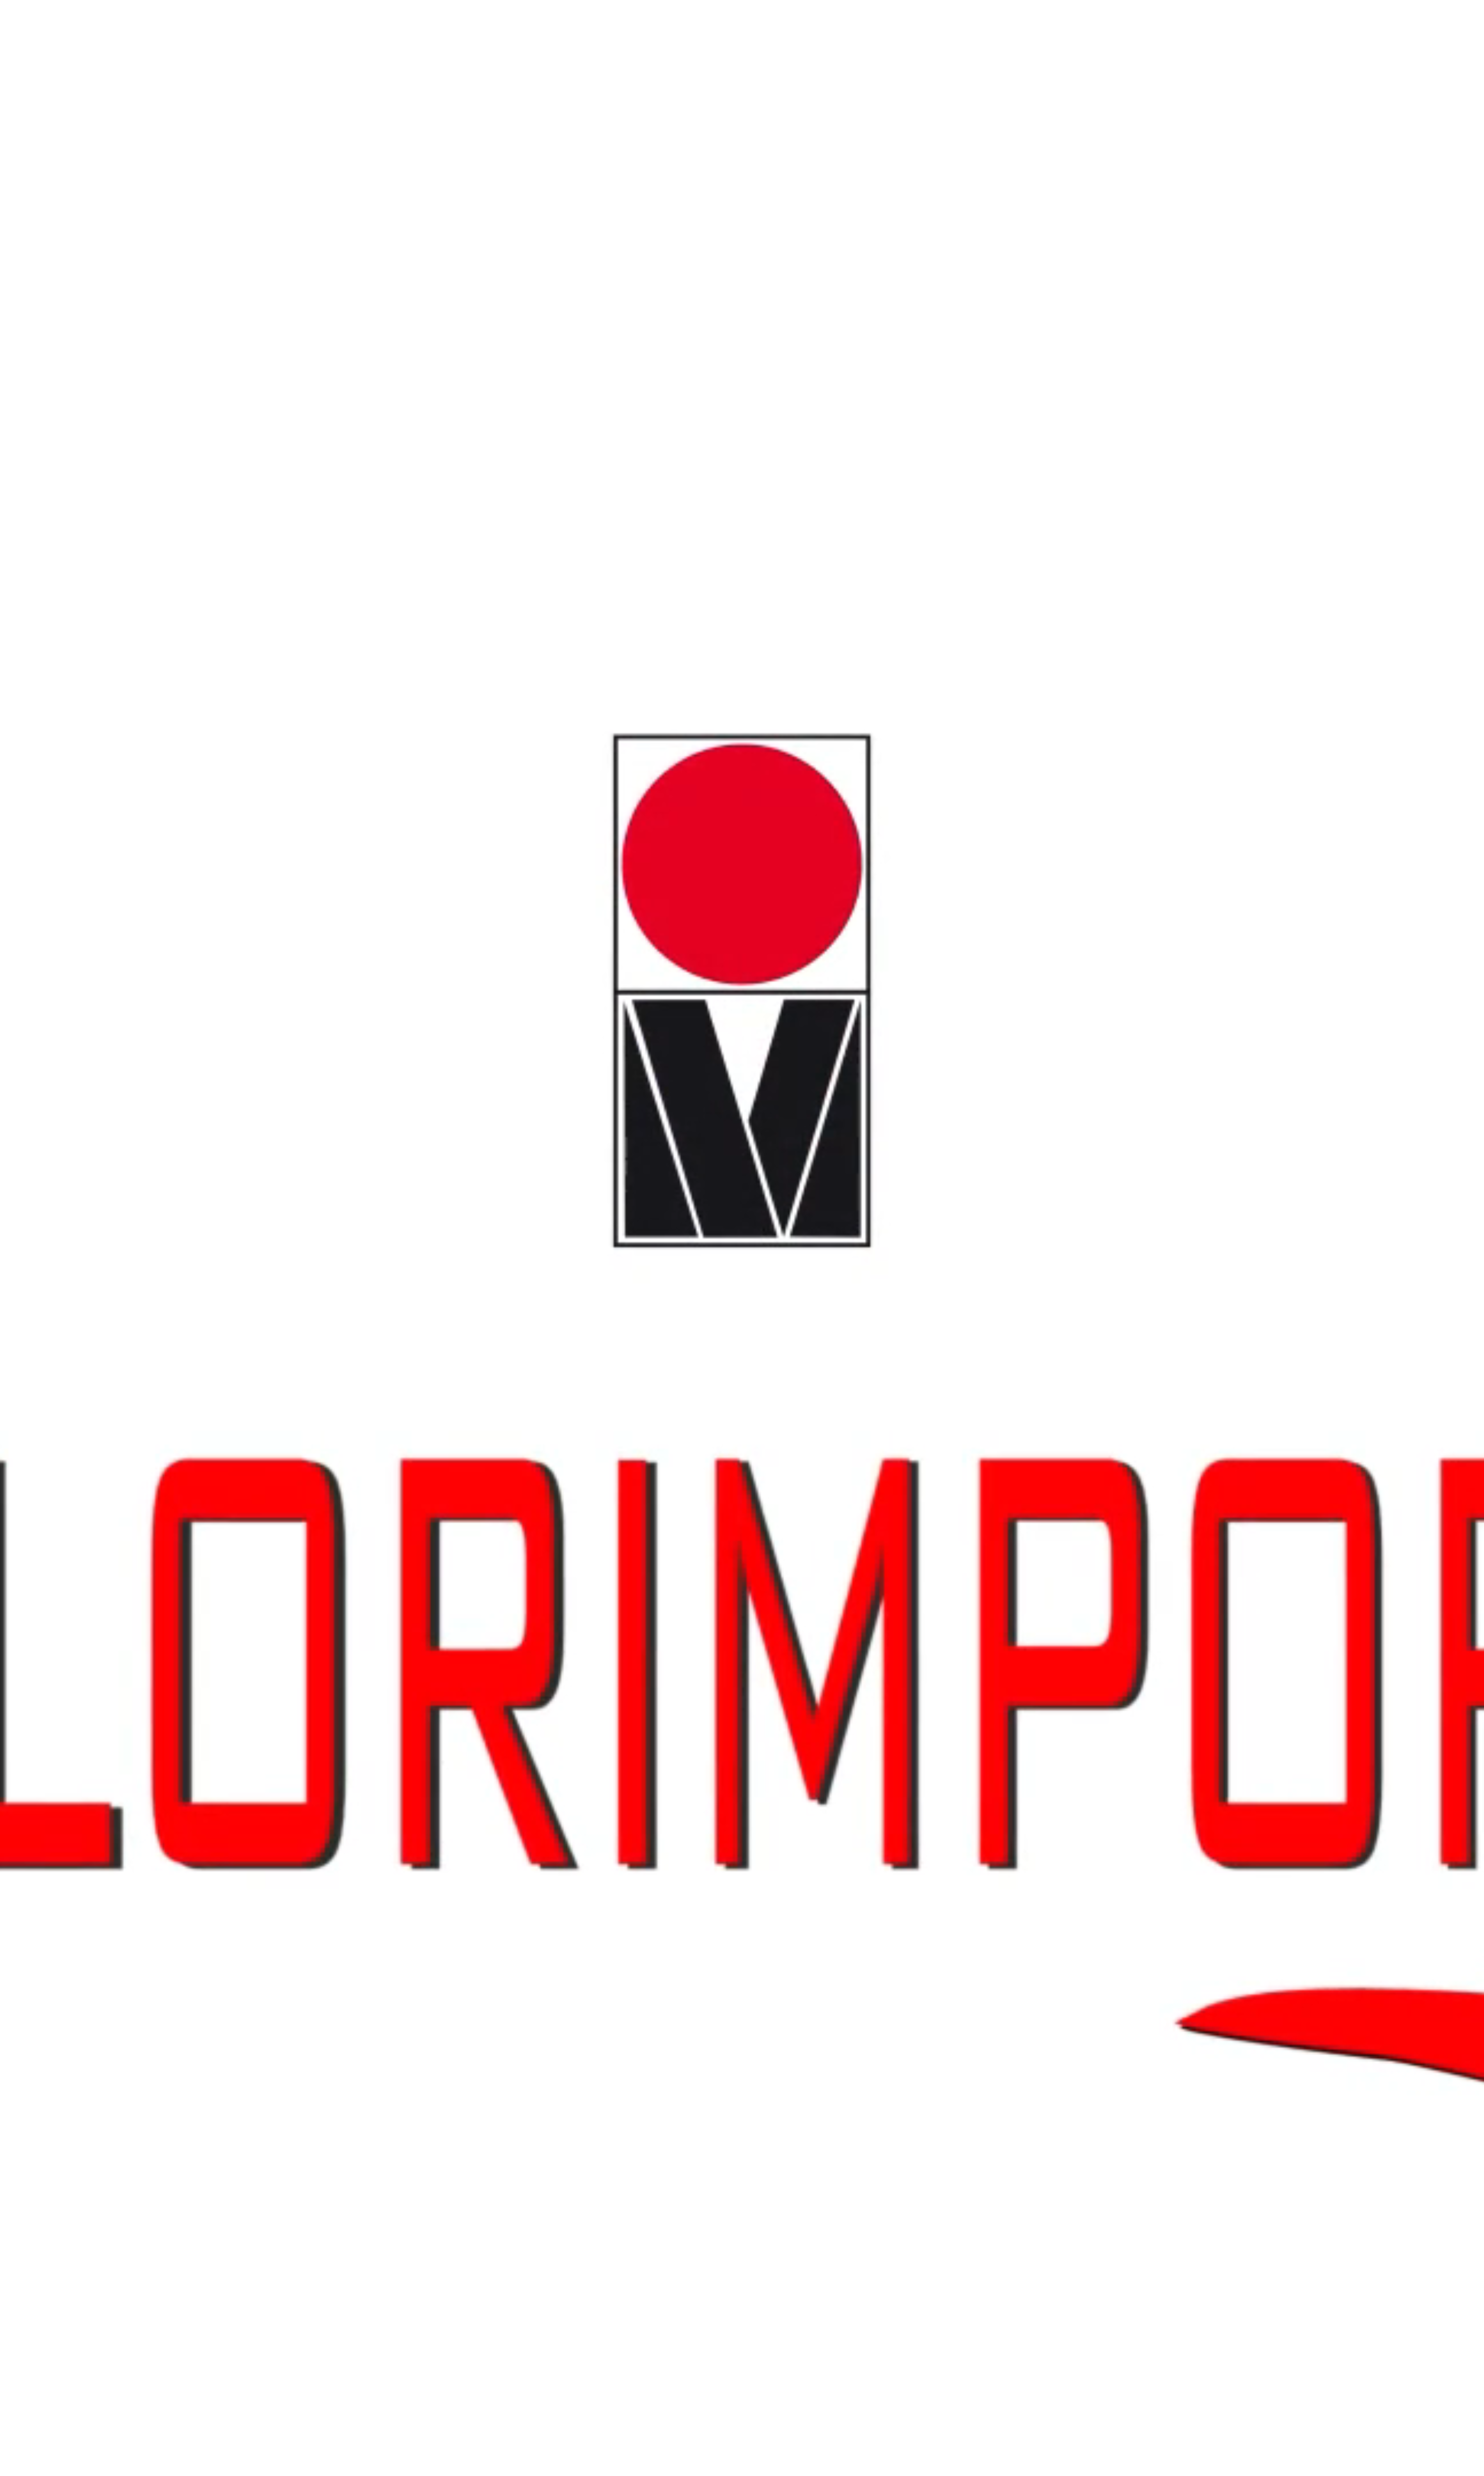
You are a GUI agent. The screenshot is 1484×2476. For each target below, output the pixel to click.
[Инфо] (38, 1527)
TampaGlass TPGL (141, 451)
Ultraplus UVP (176, 733)
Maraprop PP (337, 451)
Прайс (27, 135)
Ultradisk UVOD (533, 733)
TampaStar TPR (301, 451)
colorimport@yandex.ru (79, 43)
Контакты (31, 169)
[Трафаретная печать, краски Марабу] (132, 1249)
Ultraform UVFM (262, 733)
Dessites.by (63, 2307)
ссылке (405, 1910)
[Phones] (6, 1069)
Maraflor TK (226, 592)
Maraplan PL (88, 592)
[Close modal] (59, 1852)
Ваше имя (18, 1857)
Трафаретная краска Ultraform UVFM (647, 733)
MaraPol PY (257, 592)
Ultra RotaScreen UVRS (127, 733)
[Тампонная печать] (85, 1144)
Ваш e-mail (18, 2082)
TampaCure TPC (57, 451)
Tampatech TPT (472, 451)
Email (11, 1874)
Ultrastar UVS (494, 733)
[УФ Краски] (67, 1339)
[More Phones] (56, 1603)
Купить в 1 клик (25, 1932)
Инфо (26, 142)
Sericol (27, 121)
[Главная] (47, 1060)
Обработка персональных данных (79, 163)
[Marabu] (42, 1117)
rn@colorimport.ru (26, 43)
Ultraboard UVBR (26, 733)
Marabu (28, 114)
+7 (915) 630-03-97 (27, 1087)
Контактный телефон (33, 2027)
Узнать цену (51, 1843)
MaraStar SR (56, 592)
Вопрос (15, 2012)
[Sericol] (40, 1485)
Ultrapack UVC (304, 733)
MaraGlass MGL (293, 592)
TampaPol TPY (224, 451)
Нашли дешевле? (57, 1924)
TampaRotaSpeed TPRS (383, 451)
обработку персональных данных (94, 1882)
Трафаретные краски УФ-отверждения (54, 1008)
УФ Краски (18, 726)
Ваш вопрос (20, 2453)
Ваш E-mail (18, 2035)
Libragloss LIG (158, 592)
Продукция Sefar (25, 867)
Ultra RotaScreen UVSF (447, 733)
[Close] (34, 1076)
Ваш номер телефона (33, 1866)
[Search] (19, 1069)
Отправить (19, 1890)
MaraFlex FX (194, 592)
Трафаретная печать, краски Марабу (50, 585)
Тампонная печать (27, 444)
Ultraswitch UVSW (73, 733)
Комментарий (22, 2107)
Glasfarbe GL (20, 451)
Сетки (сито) (20, 874)
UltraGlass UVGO (217, 733)
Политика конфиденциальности (76, 156)
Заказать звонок (25, 86)
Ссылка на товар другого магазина (51, 2090)
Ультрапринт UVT (392, 733)
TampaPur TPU (262, 451)
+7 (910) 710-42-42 (27, 1080)
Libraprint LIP (122, 592)
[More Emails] (53, 1650)
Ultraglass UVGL (576, 733)
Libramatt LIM (332, 592)
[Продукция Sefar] (81, 1458)
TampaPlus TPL (185, 451)
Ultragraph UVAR (346, 733)
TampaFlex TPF (98, 451)
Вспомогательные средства (39, 310)
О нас (26, 128)
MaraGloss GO (22, 592)
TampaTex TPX (433, 451)
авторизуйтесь (58, 1962)
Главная (29, 107)
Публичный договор (61, 149)
